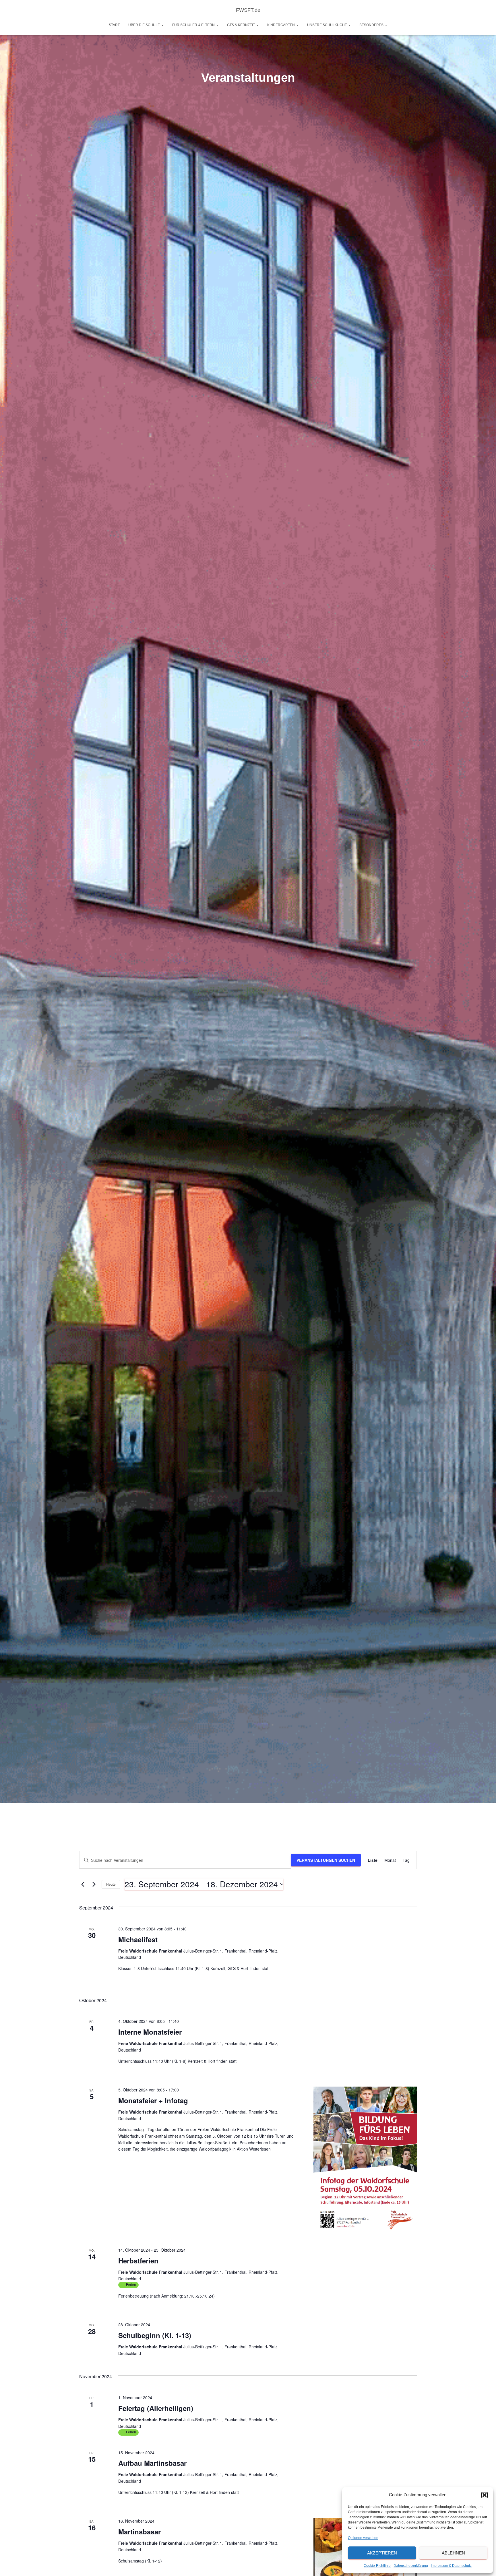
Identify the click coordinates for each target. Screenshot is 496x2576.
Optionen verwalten (363, 2538)
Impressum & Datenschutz (451, 2566)
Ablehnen (453, 2553)
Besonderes (372, 25)
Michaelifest (138, 1939)
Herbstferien (138, 2261)
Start (114, 25)
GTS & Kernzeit (241, 25)
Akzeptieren (382, 2553)
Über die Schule (145, 25)
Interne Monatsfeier (150, 2032)
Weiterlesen (259, 2149)
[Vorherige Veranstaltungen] (83, 1884)
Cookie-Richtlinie (377, 2566)
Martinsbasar (139, 2532)
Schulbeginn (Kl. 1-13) (155, 2335)
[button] (485, 2495)
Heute (111, 1884)
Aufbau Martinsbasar (152, 2463)
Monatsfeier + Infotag (153, 2100)
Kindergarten (281, 25)
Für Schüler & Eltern (194, 25)
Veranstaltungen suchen (326, 1860)
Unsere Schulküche (328, 25)
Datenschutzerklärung (411, 2566)
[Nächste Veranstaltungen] (94, 1884)
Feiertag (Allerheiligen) (156, 2408)
